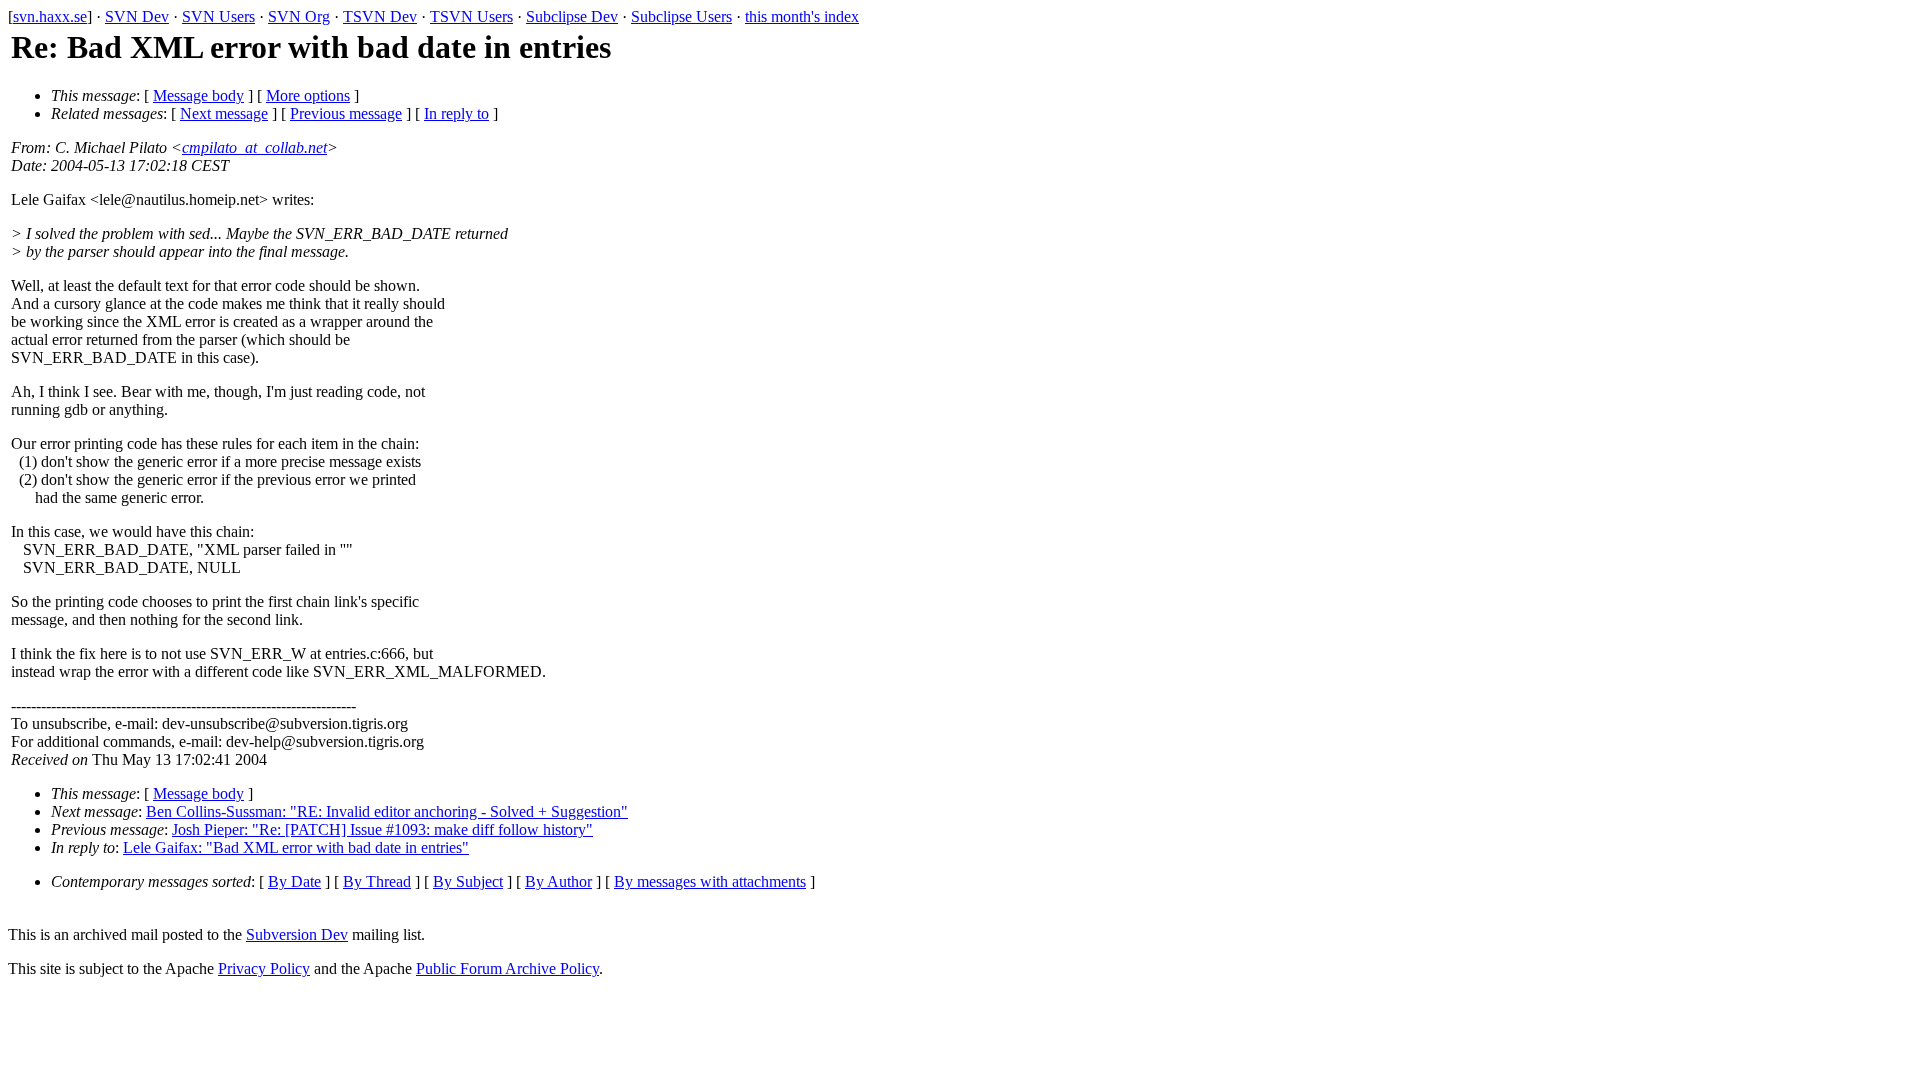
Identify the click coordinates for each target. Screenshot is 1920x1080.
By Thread (377, 881)
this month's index (802, 16)
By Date (294, 881)
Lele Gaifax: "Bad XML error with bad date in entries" (296, 847)
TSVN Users (471, 16)
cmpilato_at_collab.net (254, 147)
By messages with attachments (710, 881)
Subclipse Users (681, 16)
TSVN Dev (380, 16)
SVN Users (218, 16)
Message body (198, 95)
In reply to (456, 113)
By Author (558, 881)
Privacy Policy (264, 968)
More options (308, 95)
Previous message (346, 113)
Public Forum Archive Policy (507, 968)
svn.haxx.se (50, 16)
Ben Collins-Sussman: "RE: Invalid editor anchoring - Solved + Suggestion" (387, 811)
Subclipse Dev (572, 16)
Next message (224, 113)
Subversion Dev (297, 934)
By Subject (468, 881)
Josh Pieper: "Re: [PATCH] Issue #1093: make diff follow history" (382, 829)
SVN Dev (137, 16)
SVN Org (299, 16)
